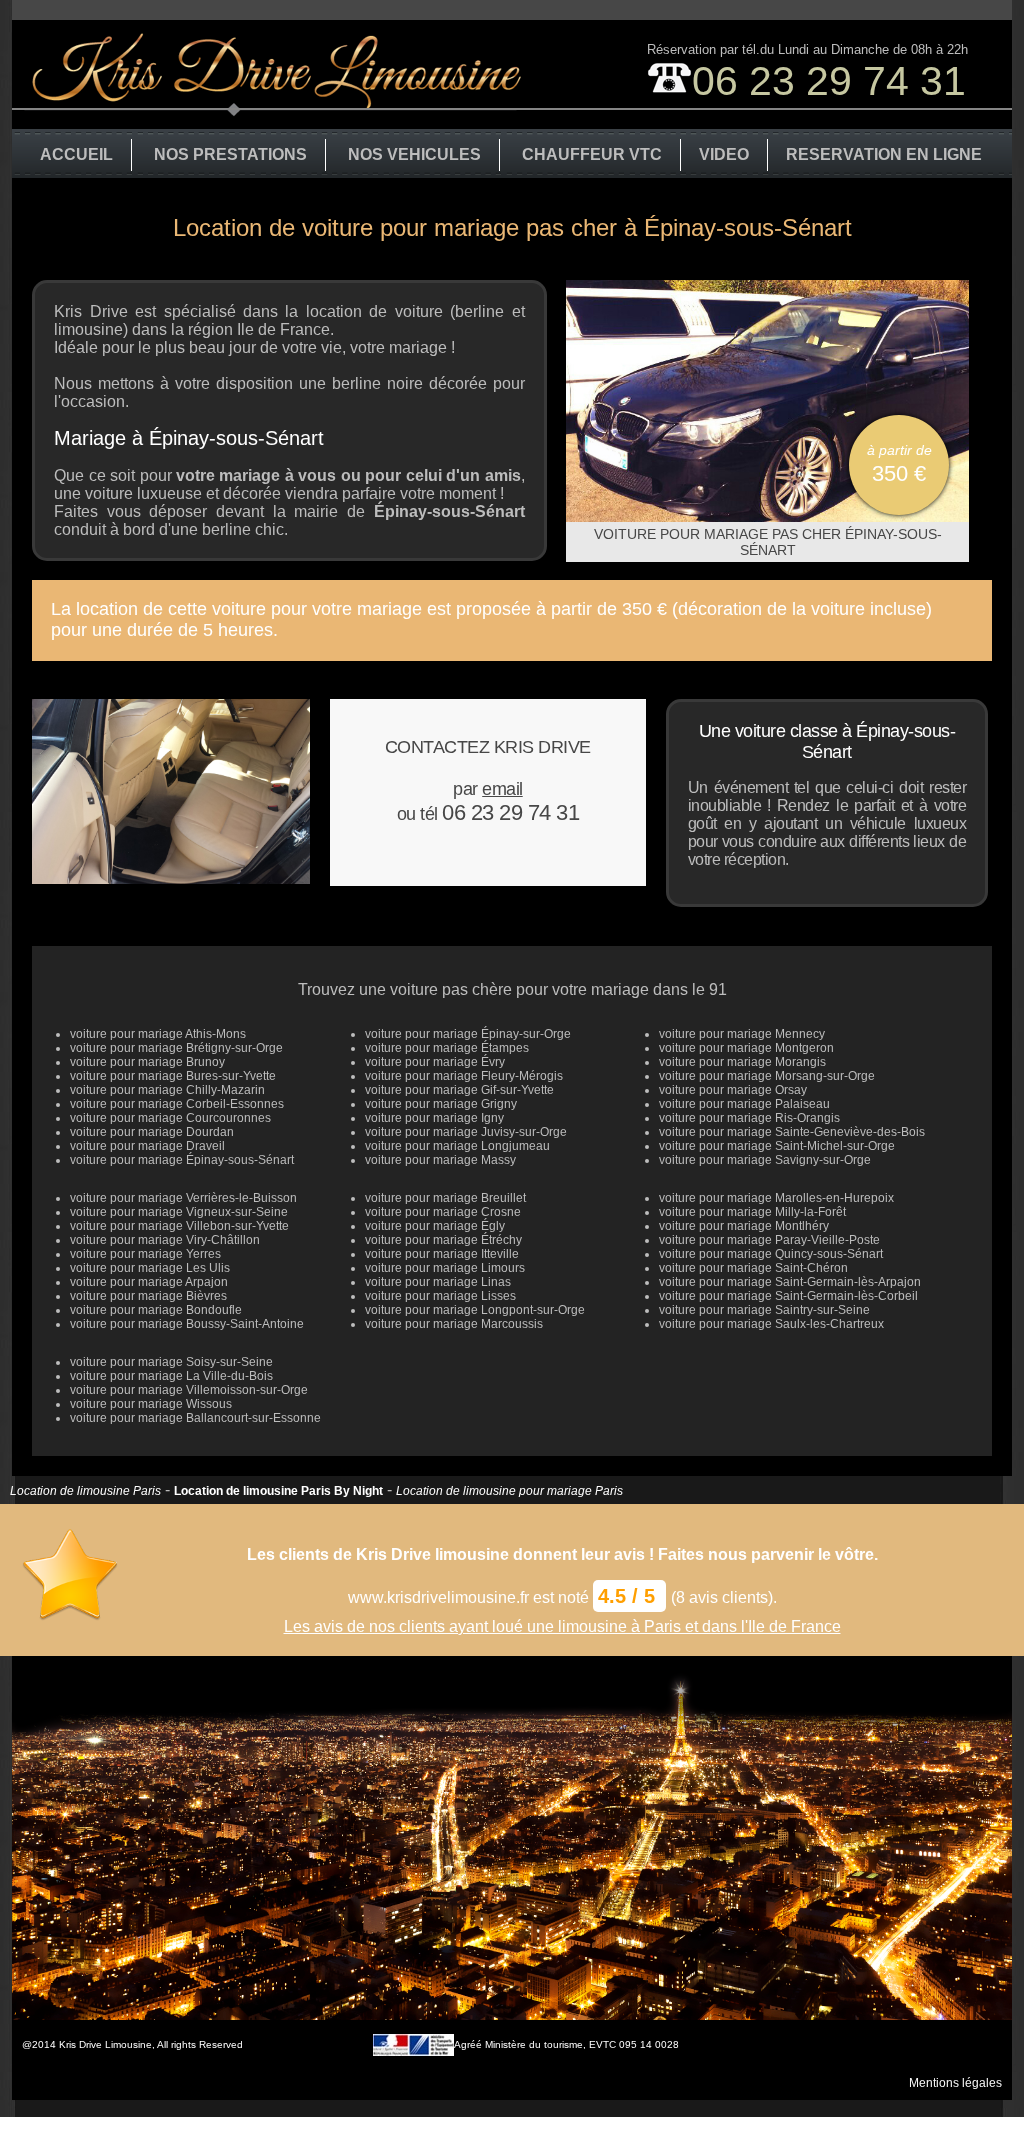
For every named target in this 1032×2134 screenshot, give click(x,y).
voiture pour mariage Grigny (441, 1104)
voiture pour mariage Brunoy (147, 1062)
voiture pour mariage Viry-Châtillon (165, 1240)
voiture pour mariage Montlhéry (744, 1226)
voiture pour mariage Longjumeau (457, 1146)
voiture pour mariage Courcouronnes (170, 1118)
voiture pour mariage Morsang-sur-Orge (767, 1076)
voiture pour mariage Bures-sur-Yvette (173, 1076)
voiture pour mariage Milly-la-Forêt (752, 1212)
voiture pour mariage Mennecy (742, 1034)
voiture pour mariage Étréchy (443, 1240)
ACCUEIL (76, 154)
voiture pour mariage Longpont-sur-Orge (475, 1310)
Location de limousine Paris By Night (278, 1491)
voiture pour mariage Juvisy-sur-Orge (466, 1132)
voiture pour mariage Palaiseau (744, 1104)
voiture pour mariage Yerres (145, 1254)
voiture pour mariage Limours (445, 1268)
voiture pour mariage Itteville (442, 1254)
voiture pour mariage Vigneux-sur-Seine (179, 1212)
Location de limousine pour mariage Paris (509, 1491)
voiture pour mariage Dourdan (152, 1132)
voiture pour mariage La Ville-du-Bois (171, 1376)
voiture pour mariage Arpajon (149, 1282)
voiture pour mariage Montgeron (746, 1048)
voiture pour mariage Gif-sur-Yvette (459, 1090)
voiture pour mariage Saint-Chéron (753, 1268)
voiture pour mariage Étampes (447, 1048)
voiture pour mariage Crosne (443, 1212)
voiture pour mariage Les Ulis (150, 1268)
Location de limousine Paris (85, 1491)
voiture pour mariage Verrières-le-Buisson (183, 1198)
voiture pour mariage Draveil (147, 1146)
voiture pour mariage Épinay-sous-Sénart (182, 1160)
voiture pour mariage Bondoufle (156, 1310)
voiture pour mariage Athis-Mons (158, 1034)
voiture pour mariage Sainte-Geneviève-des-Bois (792, 1132)
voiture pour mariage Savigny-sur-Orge (765, 1160)
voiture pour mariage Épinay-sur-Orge (468, 1034)
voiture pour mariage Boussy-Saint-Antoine (187, 1324)
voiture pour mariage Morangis (742, 1062)
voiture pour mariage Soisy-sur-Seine (171, 1362)
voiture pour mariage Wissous (151, 1404)
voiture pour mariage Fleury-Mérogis (464, 1076)
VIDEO (724, 154)
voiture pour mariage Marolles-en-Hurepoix (776, 1198)
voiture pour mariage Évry (435, 1062)
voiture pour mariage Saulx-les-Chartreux (771, 1324)
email (502, 789)
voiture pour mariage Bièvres (148, 1296)
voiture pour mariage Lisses (440, 1296)
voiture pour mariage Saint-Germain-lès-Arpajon (790, 1282)
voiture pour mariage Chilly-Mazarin (167, 1090)
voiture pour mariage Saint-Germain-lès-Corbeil (788, 1296)
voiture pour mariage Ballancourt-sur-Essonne (195, 1418)
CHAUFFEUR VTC (592, 154)
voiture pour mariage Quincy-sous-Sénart (771, 1254)
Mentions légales (955, 2083)
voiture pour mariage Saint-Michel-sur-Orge (777, 1146)
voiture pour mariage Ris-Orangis (749, 1118)
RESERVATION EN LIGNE (884, 154)
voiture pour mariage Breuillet (445, 1198)
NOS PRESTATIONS (230, 154)
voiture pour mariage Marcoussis (454, 1324)
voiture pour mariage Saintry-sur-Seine (764, 1310)
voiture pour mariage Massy (440, 1160)
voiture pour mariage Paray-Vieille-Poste (769, 1240)
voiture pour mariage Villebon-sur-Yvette (179, 1226)
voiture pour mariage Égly (435, 1226)
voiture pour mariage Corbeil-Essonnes (177, 1104)
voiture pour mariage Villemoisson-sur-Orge (189, 1390)
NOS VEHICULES (414, 154)
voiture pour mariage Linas (438, 1282)
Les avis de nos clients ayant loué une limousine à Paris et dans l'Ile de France (562, 1626)
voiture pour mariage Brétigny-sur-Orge (176, 1048)
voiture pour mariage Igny (434, 1118)
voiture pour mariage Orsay (733, 1090)
